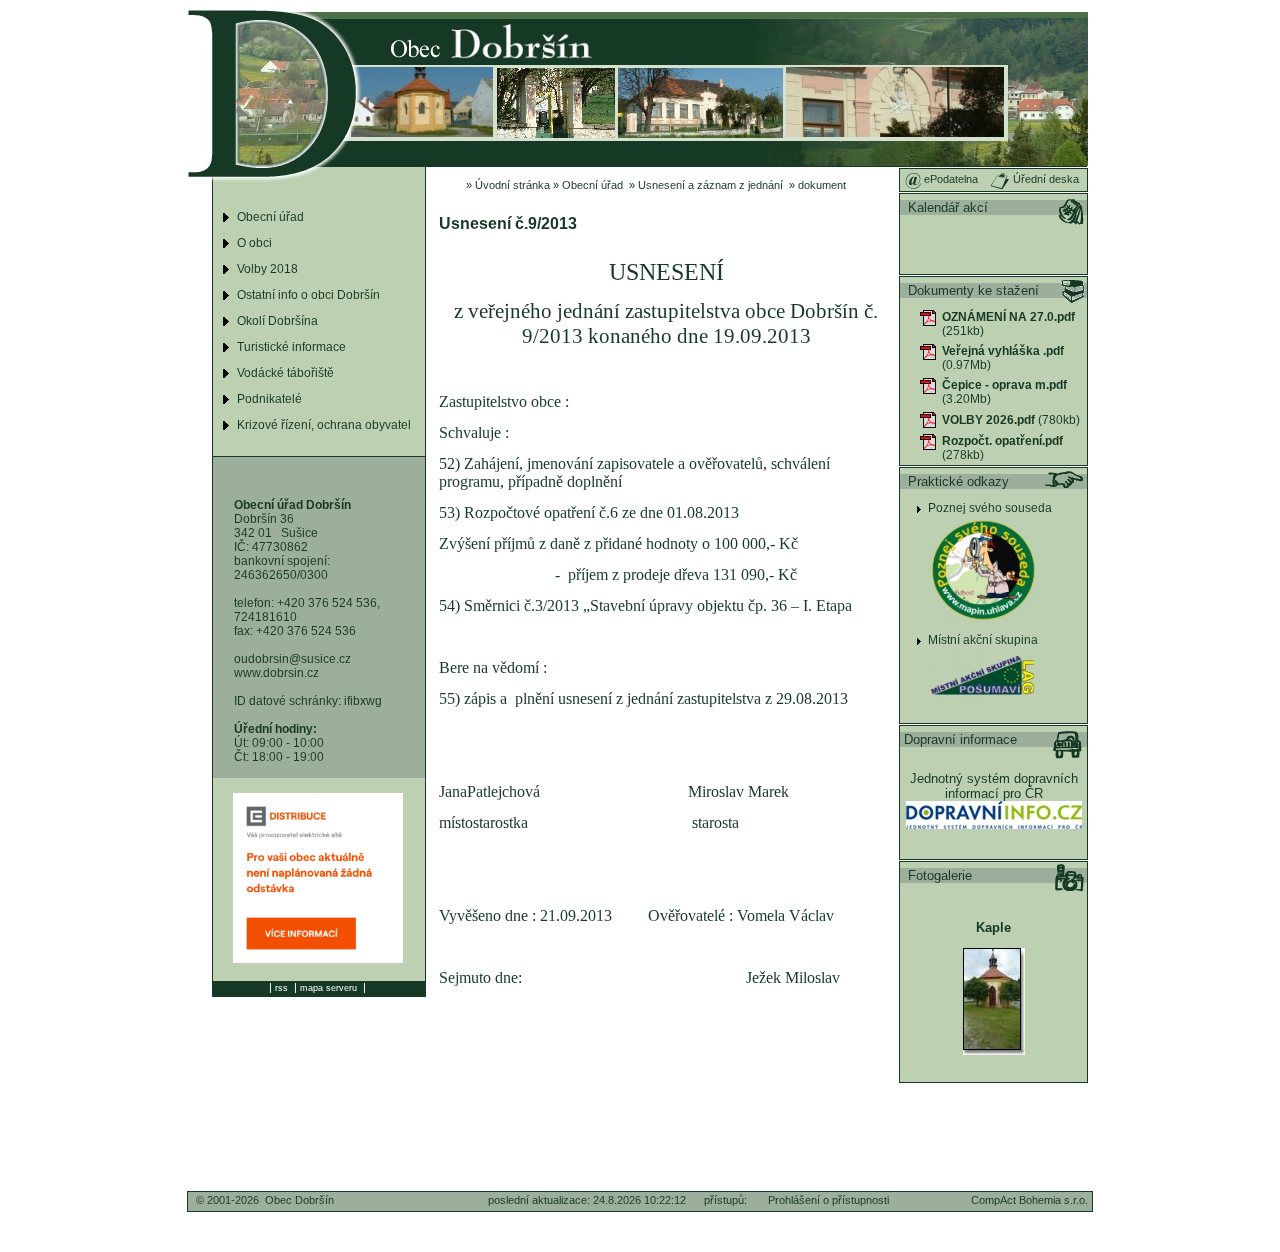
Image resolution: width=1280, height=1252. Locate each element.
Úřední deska (1044, 179)
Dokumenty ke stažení (973, 290)
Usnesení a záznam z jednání (710, 185)
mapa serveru (328, 988)
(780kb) (1011, 420)
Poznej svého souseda (990, 508)
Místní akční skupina (983, 640)
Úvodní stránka (512, 185)
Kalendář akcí (948, 207)
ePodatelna (949, 179)
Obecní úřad (592, 185)
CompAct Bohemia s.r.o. (1029, 1200)
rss (281, 988)
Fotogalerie (940, 875)
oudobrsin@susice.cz (292, 659)
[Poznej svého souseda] (983, 623)
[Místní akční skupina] (983, 701)
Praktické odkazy (958, 481)
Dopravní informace (960, 739)
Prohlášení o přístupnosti (828, 1200)
